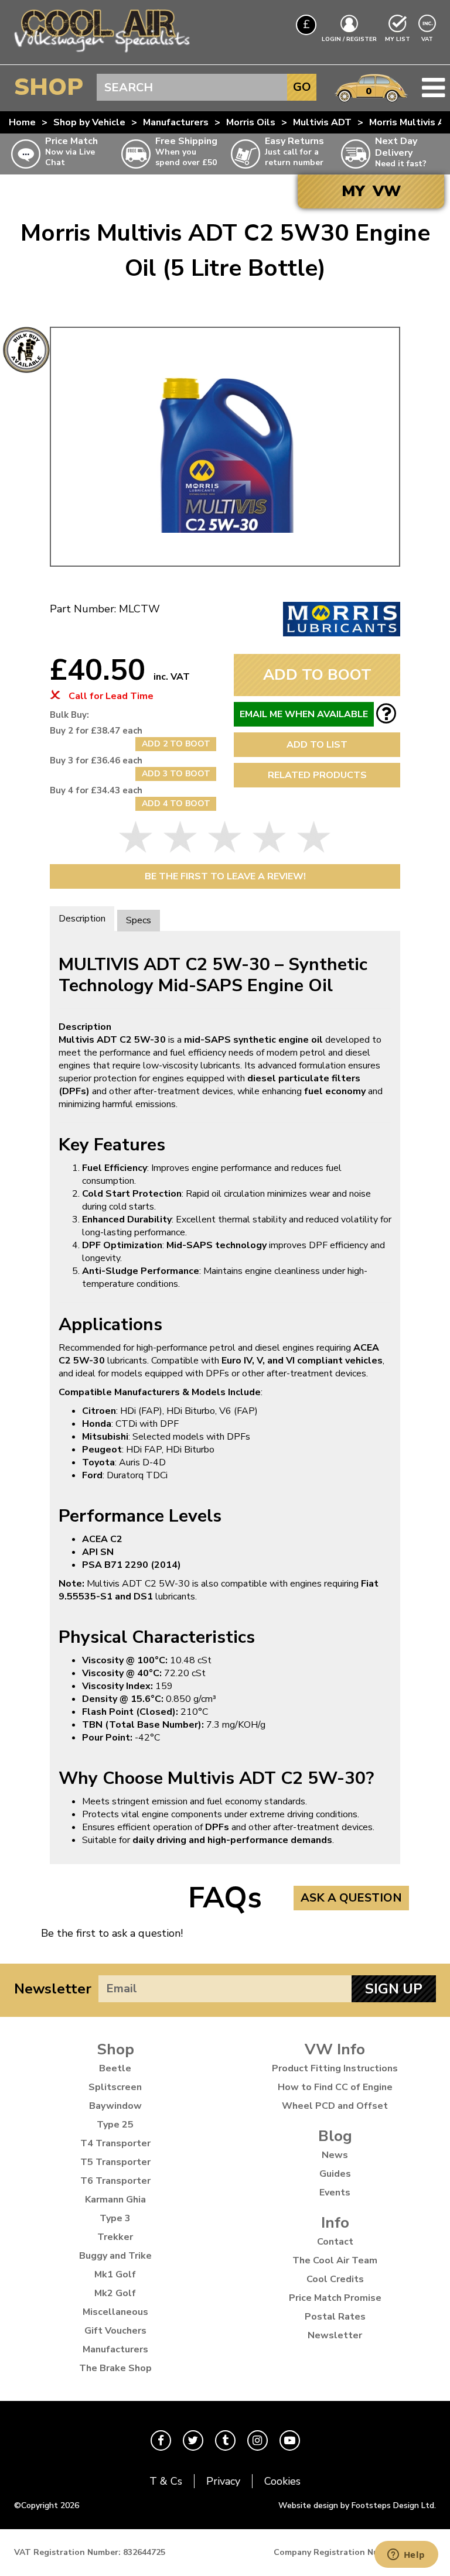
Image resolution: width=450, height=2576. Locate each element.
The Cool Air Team (335, 2260)
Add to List (317, 745)
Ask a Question (351, 1898)
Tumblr (225, 2440)
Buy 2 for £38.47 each (96, 731)
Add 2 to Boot (176, 744)
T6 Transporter (115, 2181)
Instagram (258, 2440)
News (335, 2155)
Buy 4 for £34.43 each (96, 790)
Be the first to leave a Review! (225, 876)
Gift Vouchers (115, 2331)
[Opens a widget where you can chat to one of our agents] (406, 2556)
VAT (428, 39)
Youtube (290, 2440)
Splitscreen (115, 2087)
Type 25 (115, 2125)
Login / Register (349, 39)
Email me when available (304, 714)
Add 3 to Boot (176, 774)
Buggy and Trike (115, 2256)
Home (22, 122)
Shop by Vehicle (89, 122)
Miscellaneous (115, 2312)
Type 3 (115, 2218)
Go (302, 87)
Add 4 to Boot (176, 804)
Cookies (282, 2481)
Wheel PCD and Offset (335, 2106)
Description (82, 919)
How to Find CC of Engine (335, 2087)
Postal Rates (335, 2317)
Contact (335, 2242)
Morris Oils (251, 122)
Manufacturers (176, 122)
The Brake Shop (115, 2368)
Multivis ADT (322, 122)
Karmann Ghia (115, 2200)
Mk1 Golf (115, 2274)
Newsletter (53, 1989)
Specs (139, 920)
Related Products (317, 775)
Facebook (161, 2440)
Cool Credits (335, 2279)
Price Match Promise (335, 2298)
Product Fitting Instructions (335, 2068)
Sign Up (394, 1989)
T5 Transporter (115, 2162)
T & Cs (166, 2481)
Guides (335, 2174)
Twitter (193, 2440)
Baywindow (115, 2106)
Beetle (115, 2068)
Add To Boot (317, 675)
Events (335, 2193)
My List (398, 39)
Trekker (115, 2237)
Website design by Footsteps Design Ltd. (357, 2505)
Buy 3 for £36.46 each (96, 761)
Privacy (223, 2481)
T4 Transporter (115, 2143)
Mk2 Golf (115, 2293)
